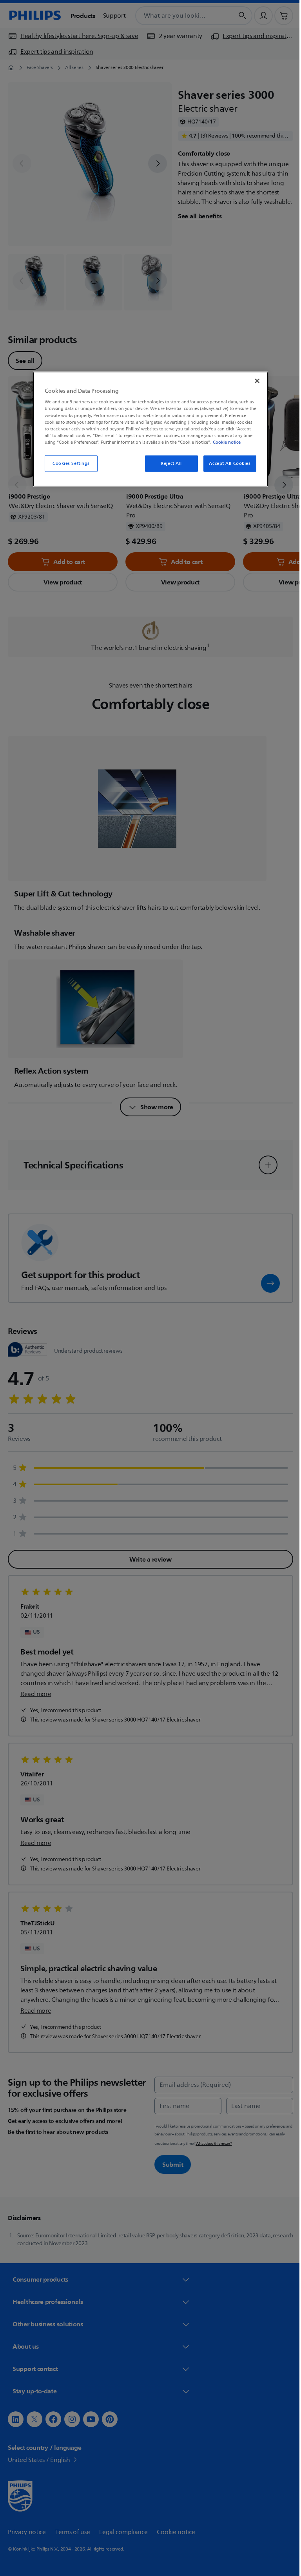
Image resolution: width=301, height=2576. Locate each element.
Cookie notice (224, 442)
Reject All (169, 463)
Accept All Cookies (227, 463)
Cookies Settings (68, 463)
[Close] (254, 381)
